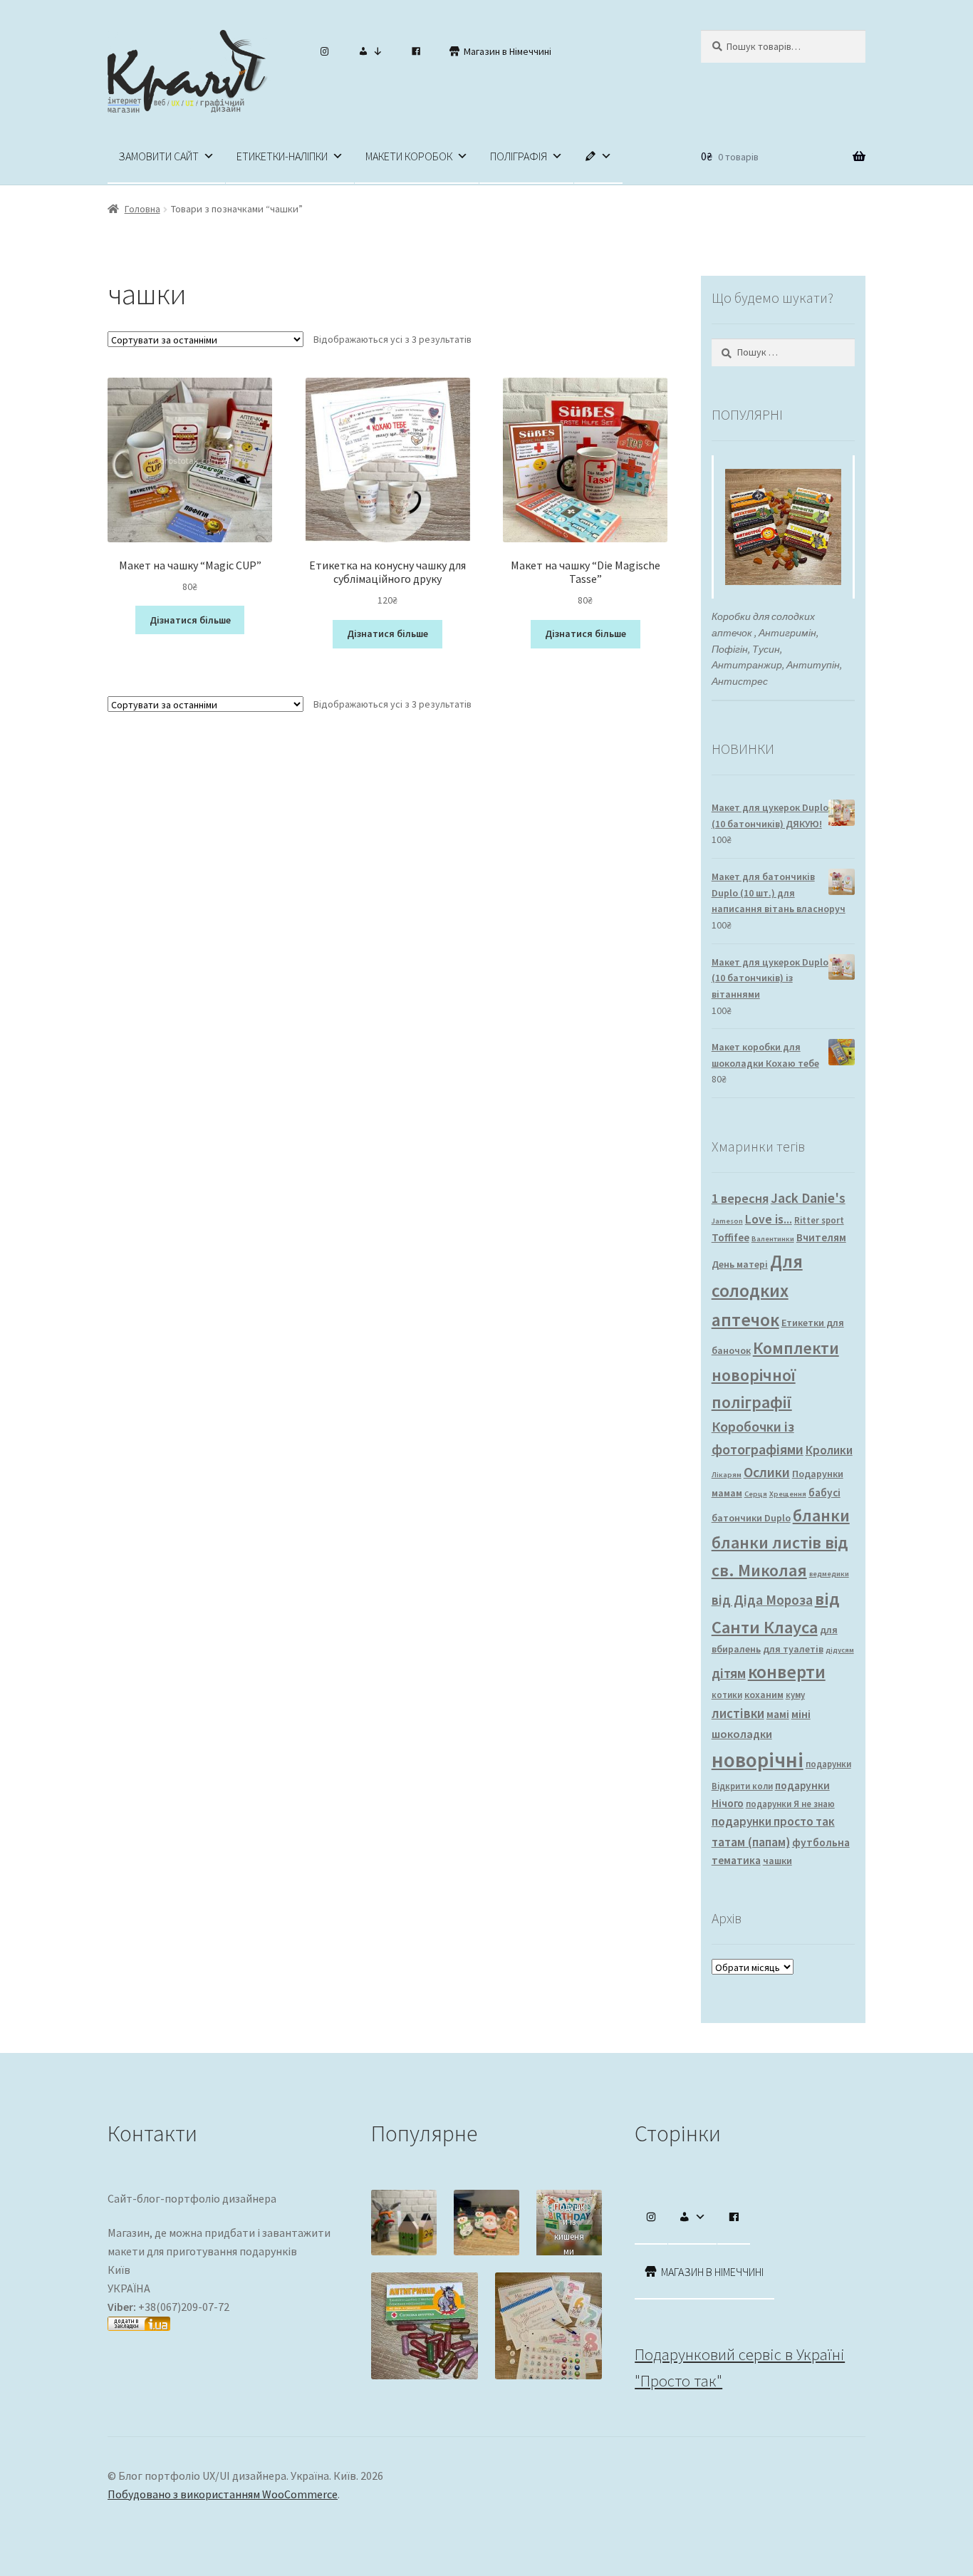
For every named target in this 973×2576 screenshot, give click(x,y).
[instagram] (325, 51)
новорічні (758, 1760)
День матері (740, 1264)
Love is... (769, 1219)
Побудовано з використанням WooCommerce (223, 2494)
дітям (729, 1673)
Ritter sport (819, 1220)
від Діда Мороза (762, 1600)
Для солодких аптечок (757, 1290)
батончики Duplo (751, 1518)
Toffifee (730, 1237)
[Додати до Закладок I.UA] (223, 2324)
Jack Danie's (808, 1198)
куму (795, 1695)
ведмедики (829, 1574)
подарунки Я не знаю (790, 1804)
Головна (142, 209)
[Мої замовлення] (370, 51)
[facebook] (416, 51)
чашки (777, 1861)
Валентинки (773, 1239)
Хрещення (788, 1494)
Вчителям (821, 1237)
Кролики (829, 1450)
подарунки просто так (773, 1821)
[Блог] (598, 156)
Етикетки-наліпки (282, 156)
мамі (778, 1714)
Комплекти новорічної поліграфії (775, 1375)
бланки (821, 1515)
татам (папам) (751, 1842)
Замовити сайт (158, 156)
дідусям (840, 1650)
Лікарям (727, 1475)
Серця (756, 1494)
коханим (764, 1695)
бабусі (824, 1493)
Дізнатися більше (190, 620)
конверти (787, 1672)
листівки (738, 1713)
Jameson (727, 1221)
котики (727, 1695)
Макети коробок (409, 156)
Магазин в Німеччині (508, 51)
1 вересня (740, 1198)
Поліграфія (519, 156)
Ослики (767, 1472)
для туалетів (793, 1649)
